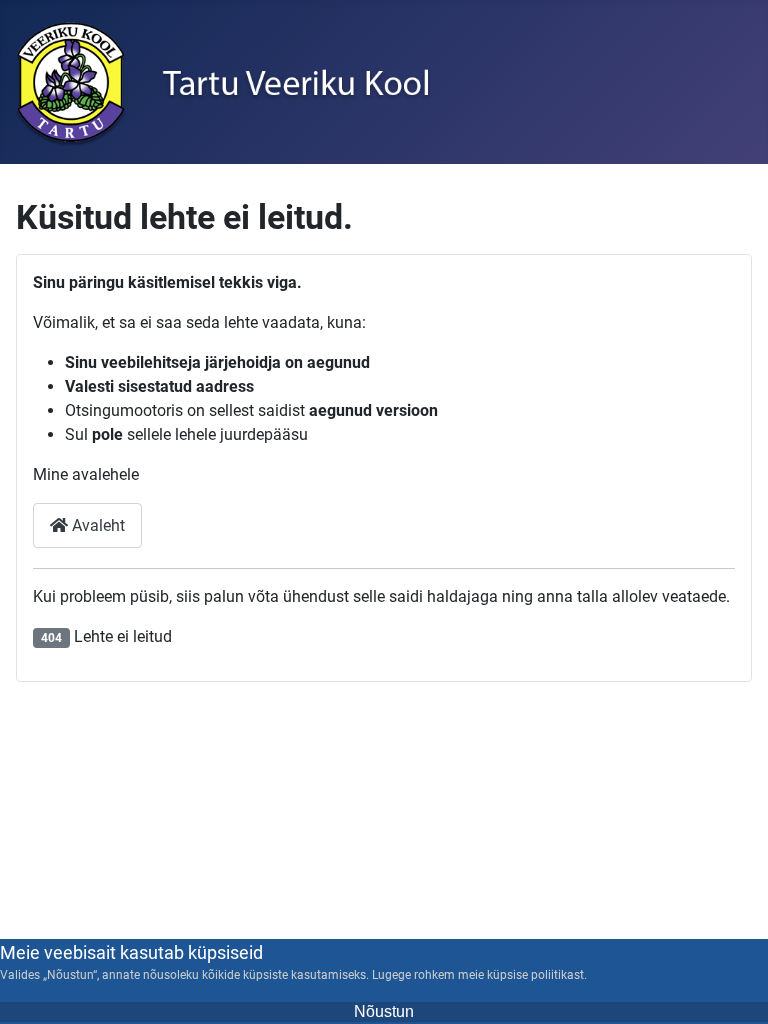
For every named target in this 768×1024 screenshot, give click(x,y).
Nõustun (384, 1011)
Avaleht (96, 525)
